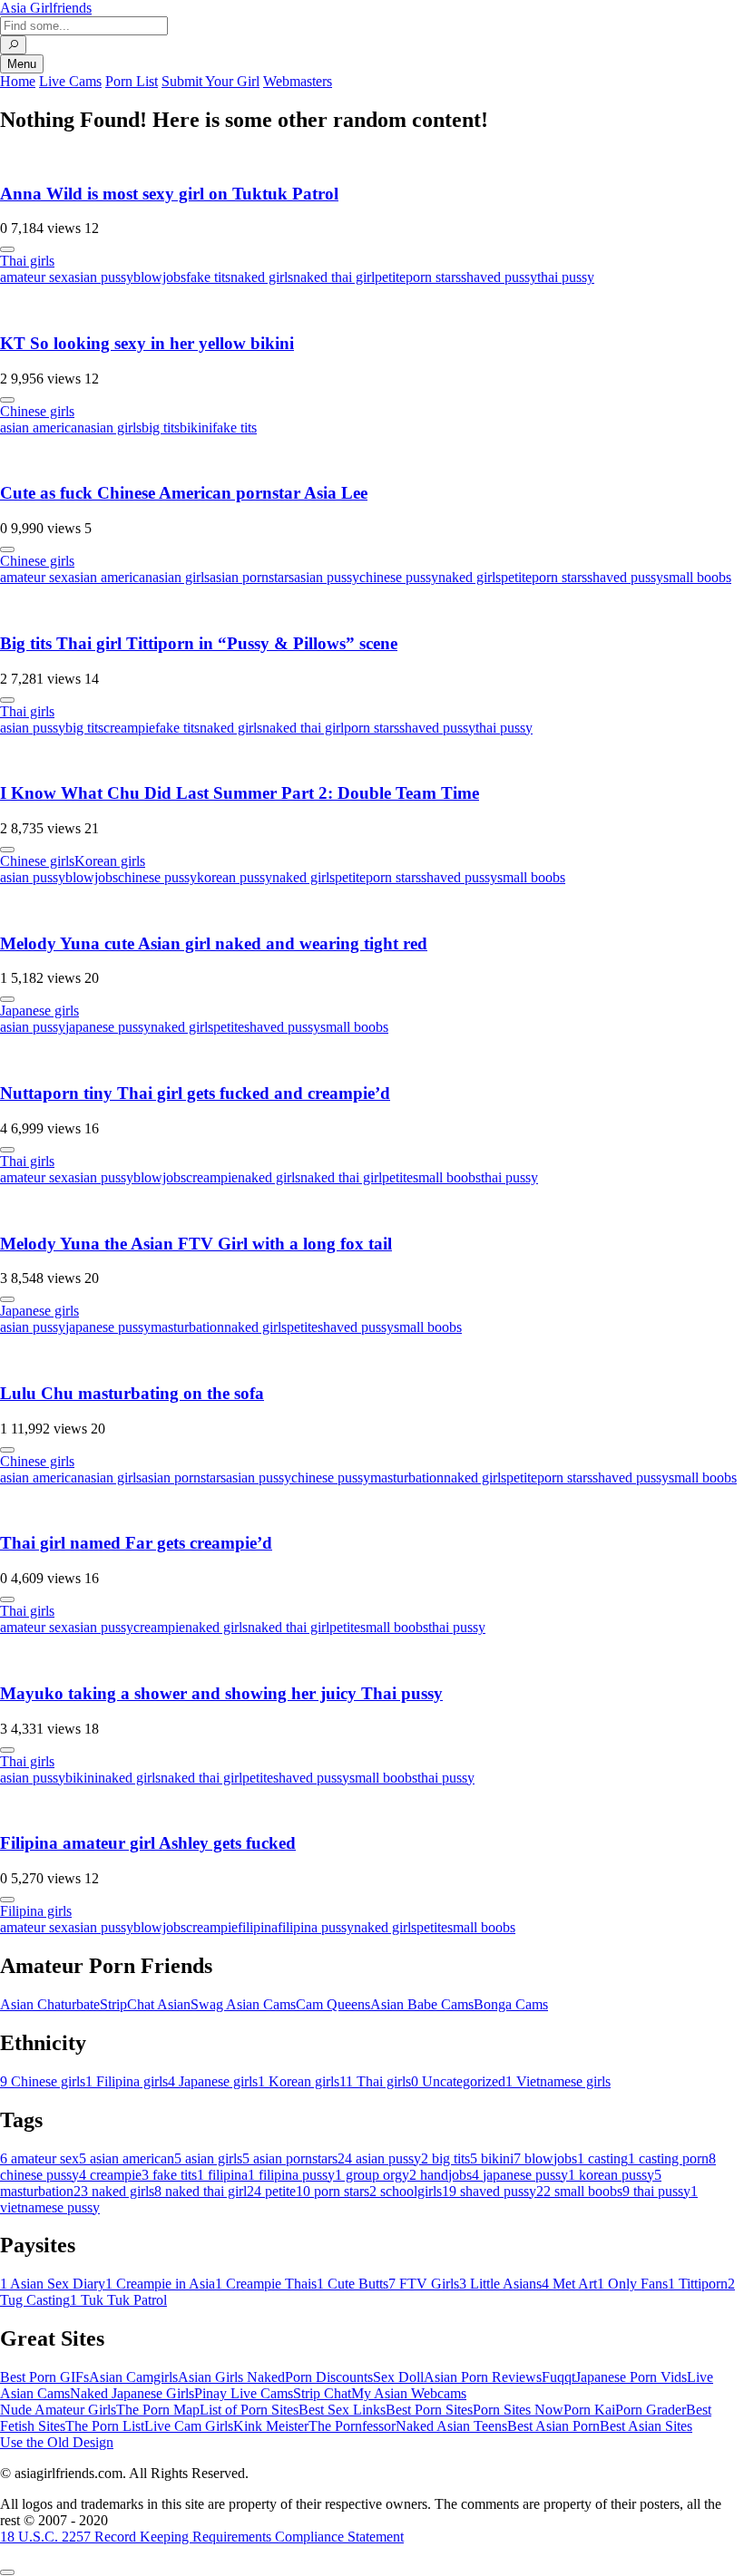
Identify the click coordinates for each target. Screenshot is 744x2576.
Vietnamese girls (558, 2081)
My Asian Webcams (409, 2393)
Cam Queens (333, 2004)
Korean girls (110, 861)
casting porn (668, 2158)
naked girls (262, 277)
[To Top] (7, 2572)
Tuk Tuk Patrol (118, 2300)
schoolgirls (406, 2191)
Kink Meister (271, 2426)
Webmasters (298, 81)
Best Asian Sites (646, 2426)
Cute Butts (352, 2284)
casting (602, 2158)
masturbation (187, 1327)
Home (18, 81)
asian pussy (101, 277)
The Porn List (105, 2426)
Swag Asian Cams (243, 2004)
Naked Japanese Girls (132, 2393)
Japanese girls (39, 1011)
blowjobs (160, 277)
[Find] (13, 45)
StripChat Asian (145, 2004)
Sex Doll (398, 2377)
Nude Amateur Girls (58, 2410)
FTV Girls (424, 2284)
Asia (46, 8)
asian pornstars (252, 577)
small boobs (697, 577)
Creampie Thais (266, 2284)
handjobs (441, 2175)
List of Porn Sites (249, 2410)
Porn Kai (589, 2410)
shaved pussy (499, 277)
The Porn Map (158, 2410)
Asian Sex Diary (53, 2284)
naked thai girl (334, 277)
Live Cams (70, 81)
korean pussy (235, 877)
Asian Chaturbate (50, 2004)
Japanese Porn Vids (631, 2377)
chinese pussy (399, 577)
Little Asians (500, 2284)
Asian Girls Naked (231, 2377)
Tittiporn (698, 2284)
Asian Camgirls (133, 2377)
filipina (258, 1927)
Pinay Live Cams (244, 2393)
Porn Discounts (329, 2377)
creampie (129, 728)
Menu (22, 64)
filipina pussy (316, 1927)
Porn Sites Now (518, 2410)
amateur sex (34, 277)
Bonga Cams (511, 2004)
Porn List (132, 81)
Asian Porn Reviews (483, 2377)
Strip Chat (322, 2393)
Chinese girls (37, 411)
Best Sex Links (342, 2410)
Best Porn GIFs (44, 2377)
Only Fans (632, 2284)
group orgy (372, 2175)
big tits (161, 428)
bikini (196, 428)
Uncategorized (458, 2081)
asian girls (113, 428)
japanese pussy (108, 1027)
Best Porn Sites (429, 2410)
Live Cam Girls (189, 2426)
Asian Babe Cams (422, 2004)
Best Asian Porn (553, 2426)
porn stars (433, 277)
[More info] (7, 249)
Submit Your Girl (210, 81)
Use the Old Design (57, 2442)
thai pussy (566, 277)
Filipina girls (36, 1911)
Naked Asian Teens (451, 2426)
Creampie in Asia (160, 2284)
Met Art (569, 2284)
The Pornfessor (352, 2426)
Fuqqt (558, 2377)
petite (390, 277)
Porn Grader (651, 2410)
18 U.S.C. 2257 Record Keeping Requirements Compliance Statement (202, 2537)
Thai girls (27, 261)
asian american (42, 428)
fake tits (208, 277)
